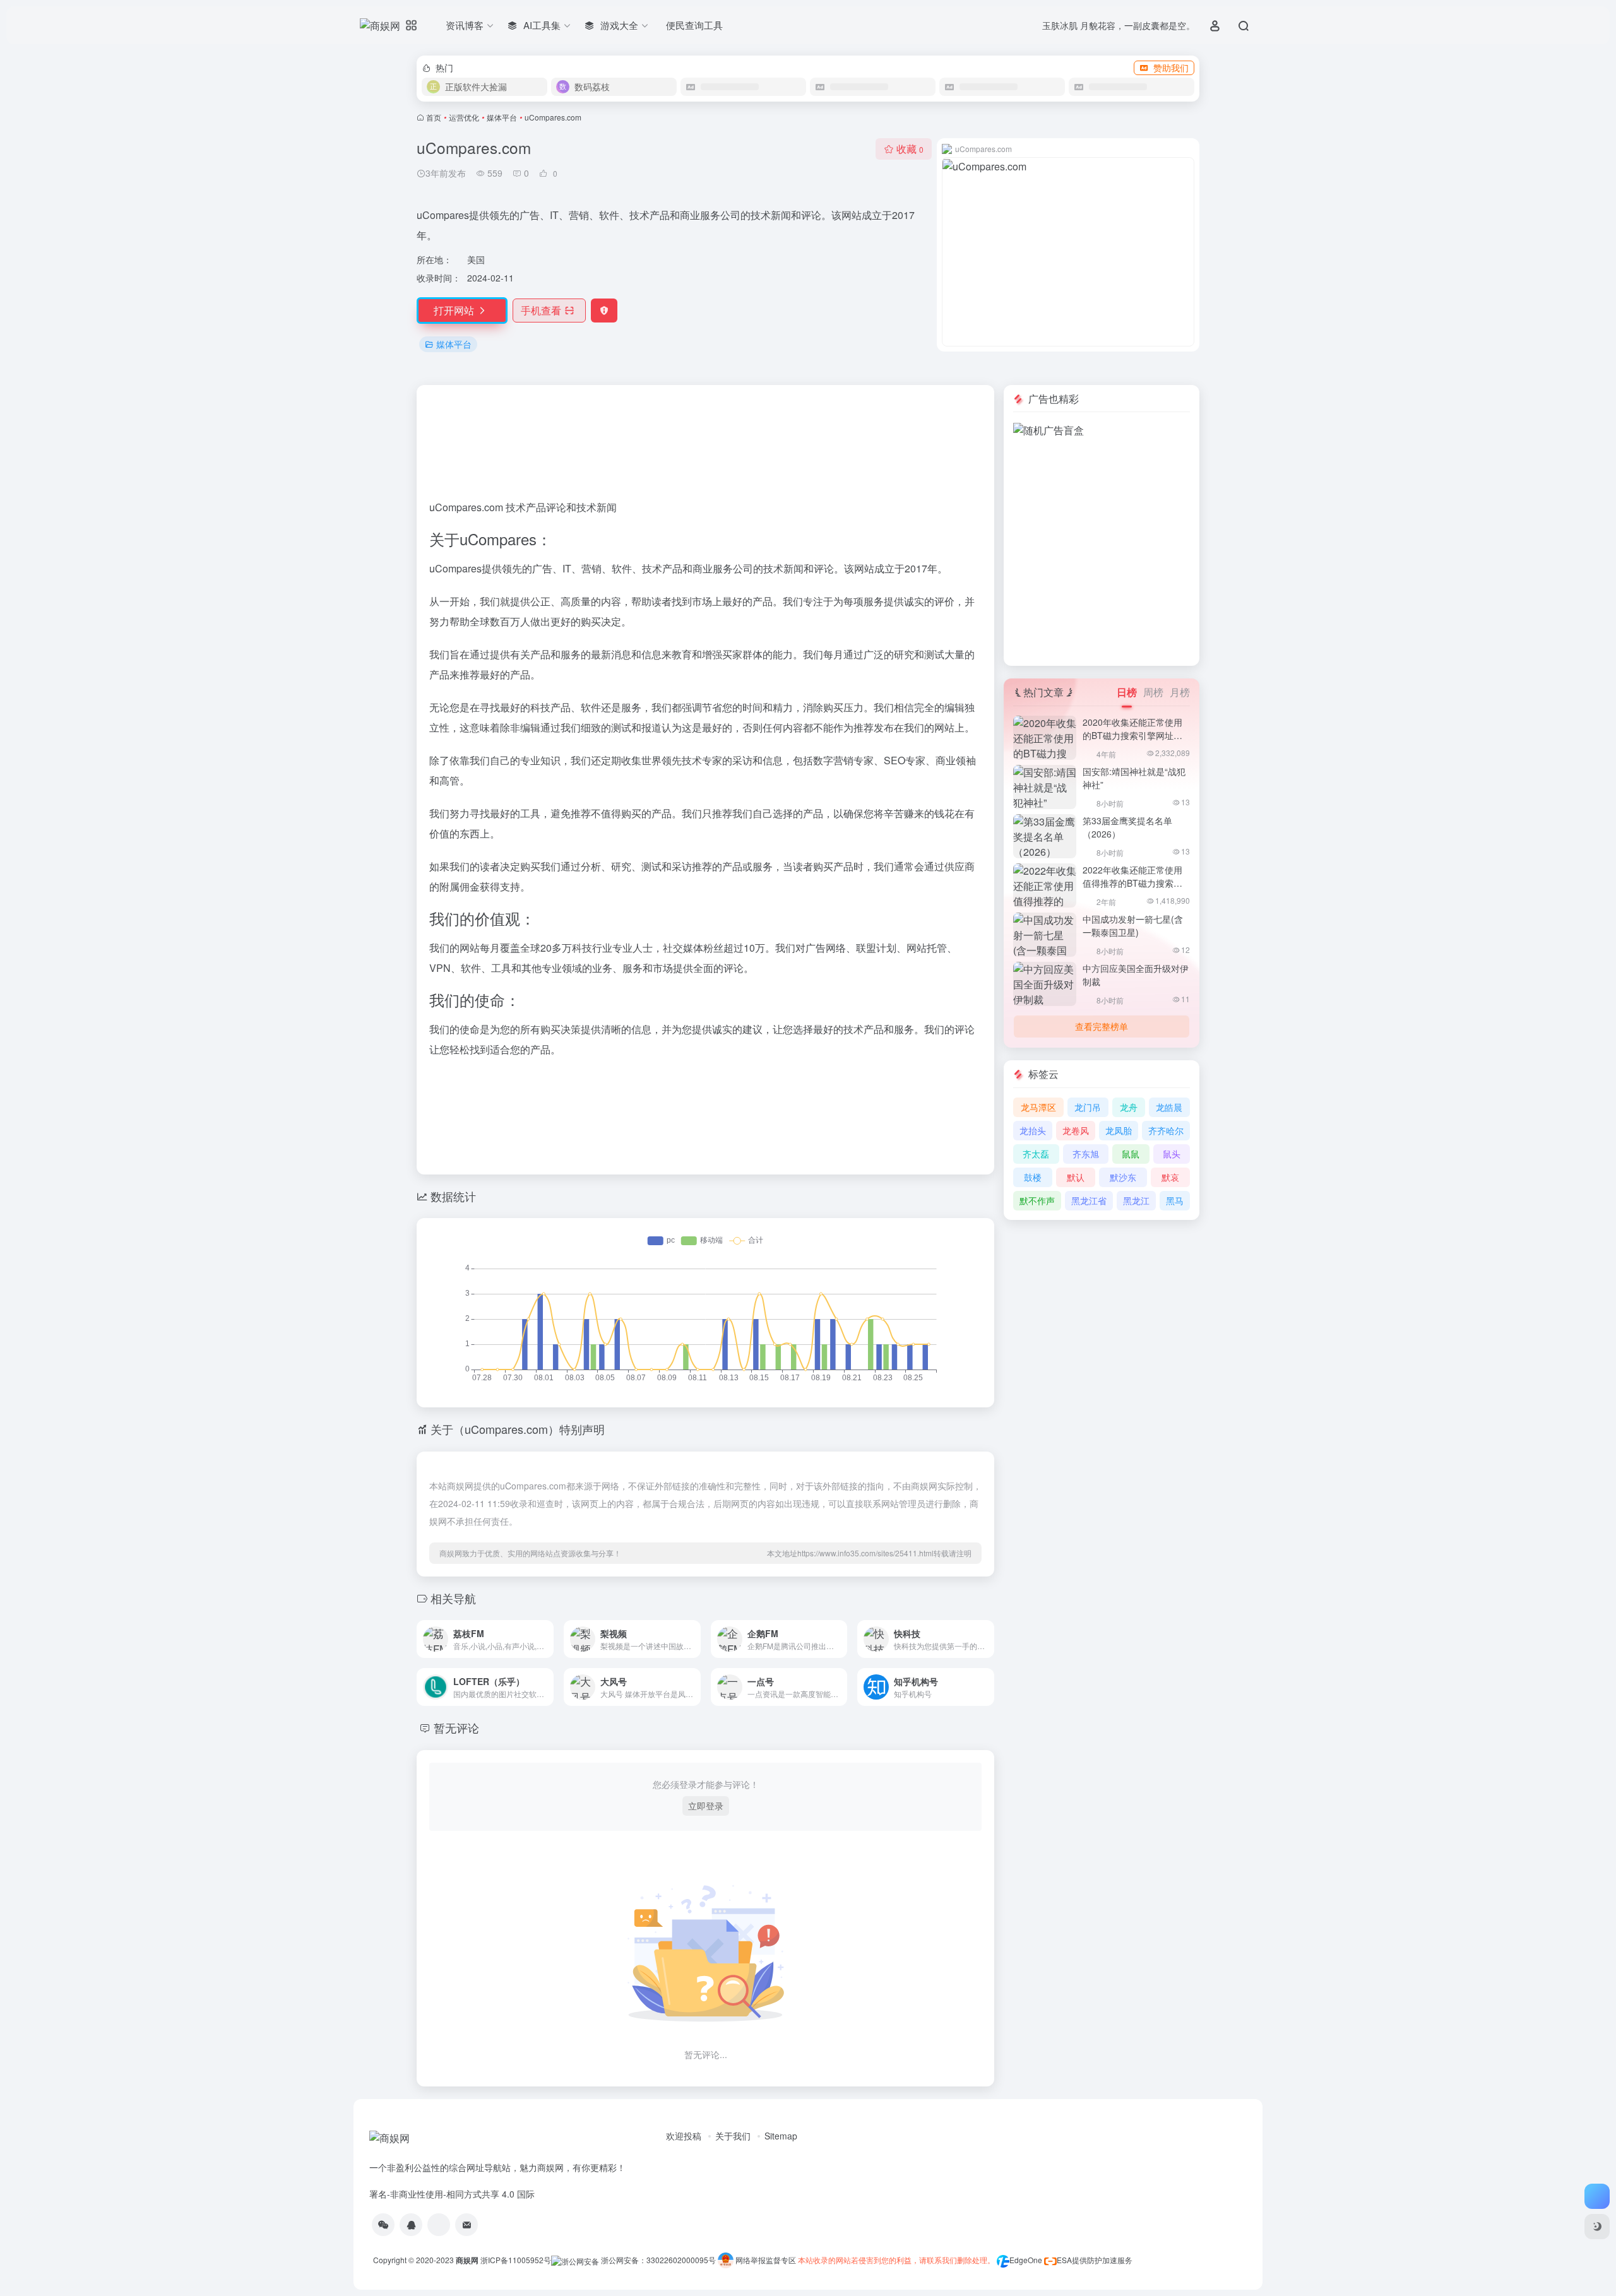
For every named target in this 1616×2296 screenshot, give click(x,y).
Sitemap (781, 2136)
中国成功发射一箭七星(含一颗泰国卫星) (1133, 926)
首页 (434, 117)
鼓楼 (1033, 1177)
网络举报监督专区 (766, 2260)
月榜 (1180, 692)
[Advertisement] (1102, 476)
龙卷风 (1076, 1130)
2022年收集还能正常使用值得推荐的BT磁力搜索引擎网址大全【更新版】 (1132, 883)
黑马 (1175, 1200)
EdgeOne (1026, 2260)
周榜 (1153, 692)
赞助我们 (1171, 68)
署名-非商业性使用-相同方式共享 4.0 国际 (452, 2194)
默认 (1076, 1177)
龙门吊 (1088, 1107)
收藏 (910, 149)
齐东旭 (1086, 1154)
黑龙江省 (1089, 1200)
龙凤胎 (1119, 1130)
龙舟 (1129, 1107)
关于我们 (733, 2136)
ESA (1064, 2260)
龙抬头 (1033, 1130)
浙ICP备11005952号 (516, 2260)
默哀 (1170, 1177)
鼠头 (1172, 1154)
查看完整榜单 (1102, 1026)
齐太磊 (1036, 1154)
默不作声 (1037, 1200)
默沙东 (1123, 1177)
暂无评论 (456, 1727)
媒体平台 (502, 117)
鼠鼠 (1131, 1154)
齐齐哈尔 (1166, 1130)
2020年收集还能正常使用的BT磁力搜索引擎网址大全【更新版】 (1132, 735)
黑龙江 (1136, 1200)
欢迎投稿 (684, 2136)
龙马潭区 (1038, 1107)
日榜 (1127, 692)
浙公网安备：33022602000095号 (659, 2260)
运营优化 (464, 117)
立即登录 (706, 1806)
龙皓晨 (1169, 1107)
